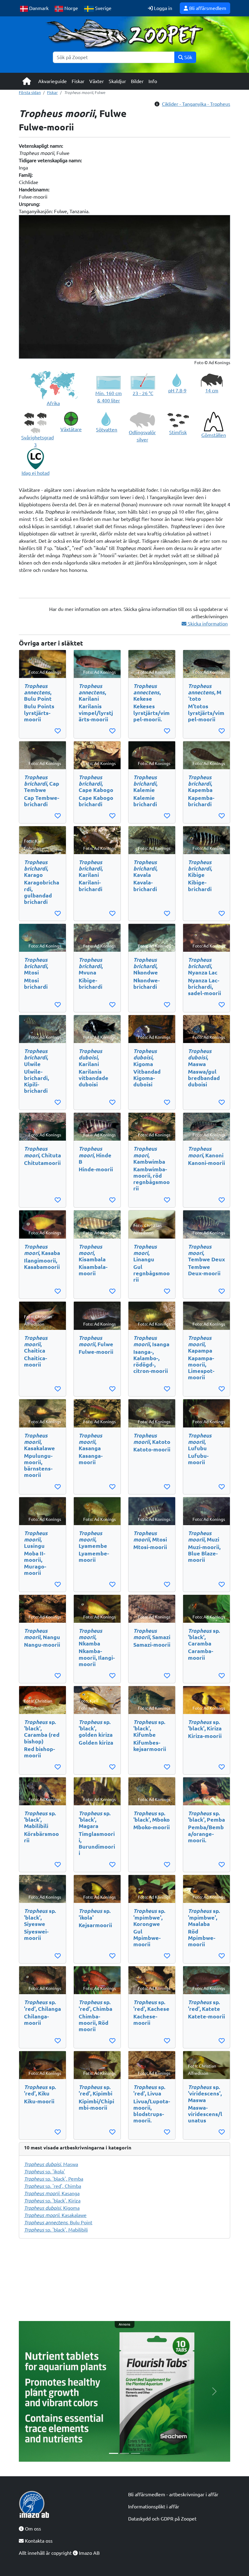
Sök (188, 57)
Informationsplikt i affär (154, 2507)
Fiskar (78, 81)
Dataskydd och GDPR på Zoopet (162, 2519)
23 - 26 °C (143, 393)
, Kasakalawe (55, 2215)
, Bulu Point (58, 2222)
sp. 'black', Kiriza (52, 2201)
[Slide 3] (135, 2453)
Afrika (53, 403)
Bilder (137, 81)
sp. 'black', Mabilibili (56, 2230)
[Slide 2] (124, 2453)
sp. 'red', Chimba (53, 2186)
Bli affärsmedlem (207, 8)
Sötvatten (107, 430)
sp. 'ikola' (44, 2172)
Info (153, 81)
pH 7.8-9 (177, 391)
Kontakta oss (38, 2541)
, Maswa (51, 2164)
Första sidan (30, 92)
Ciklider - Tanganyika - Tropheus (196, 104)
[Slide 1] (114, 2453)
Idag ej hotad (36, 473)
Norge (71, 8)
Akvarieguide (53, 81)
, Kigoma (52, 2208)
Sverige (103, 8)
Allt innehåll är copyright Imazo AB (59, 2553)
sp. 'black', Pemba (54, 2179)
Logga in (162, 8)
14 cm (212, 391)
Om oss (32, 2529)
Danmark (38, 8)
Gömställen (214, 435)
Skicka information (207, 624)
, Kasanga (52, 2193)
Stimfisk (178, 432)
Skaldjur (117, 81)
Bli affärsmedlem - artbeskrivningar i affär (173, 2494)
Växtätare (71, 429)
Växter (97, 81)
